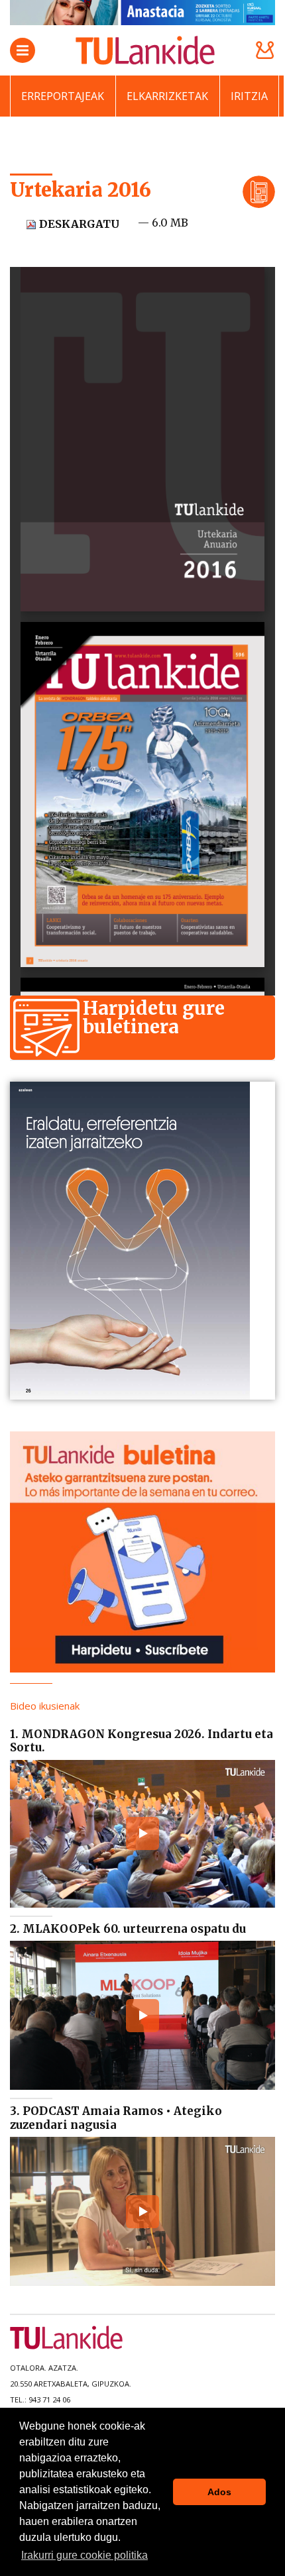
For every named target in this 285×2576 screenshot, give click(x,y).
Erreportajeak (63, 96)
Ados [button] (219, 2492)
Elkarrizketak (167, 96)
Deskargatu (78, 224)
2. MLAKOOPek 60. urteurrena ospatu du (128, 1929)
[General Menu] (23, 50)
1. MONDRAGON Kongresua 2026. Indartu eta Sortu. (142, 1741)
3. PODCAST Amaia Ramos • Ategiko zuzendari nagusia (116, 2118)
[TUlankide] (145, 50)
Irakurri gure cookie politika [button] (85, 2555)
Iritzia (249, 96)
